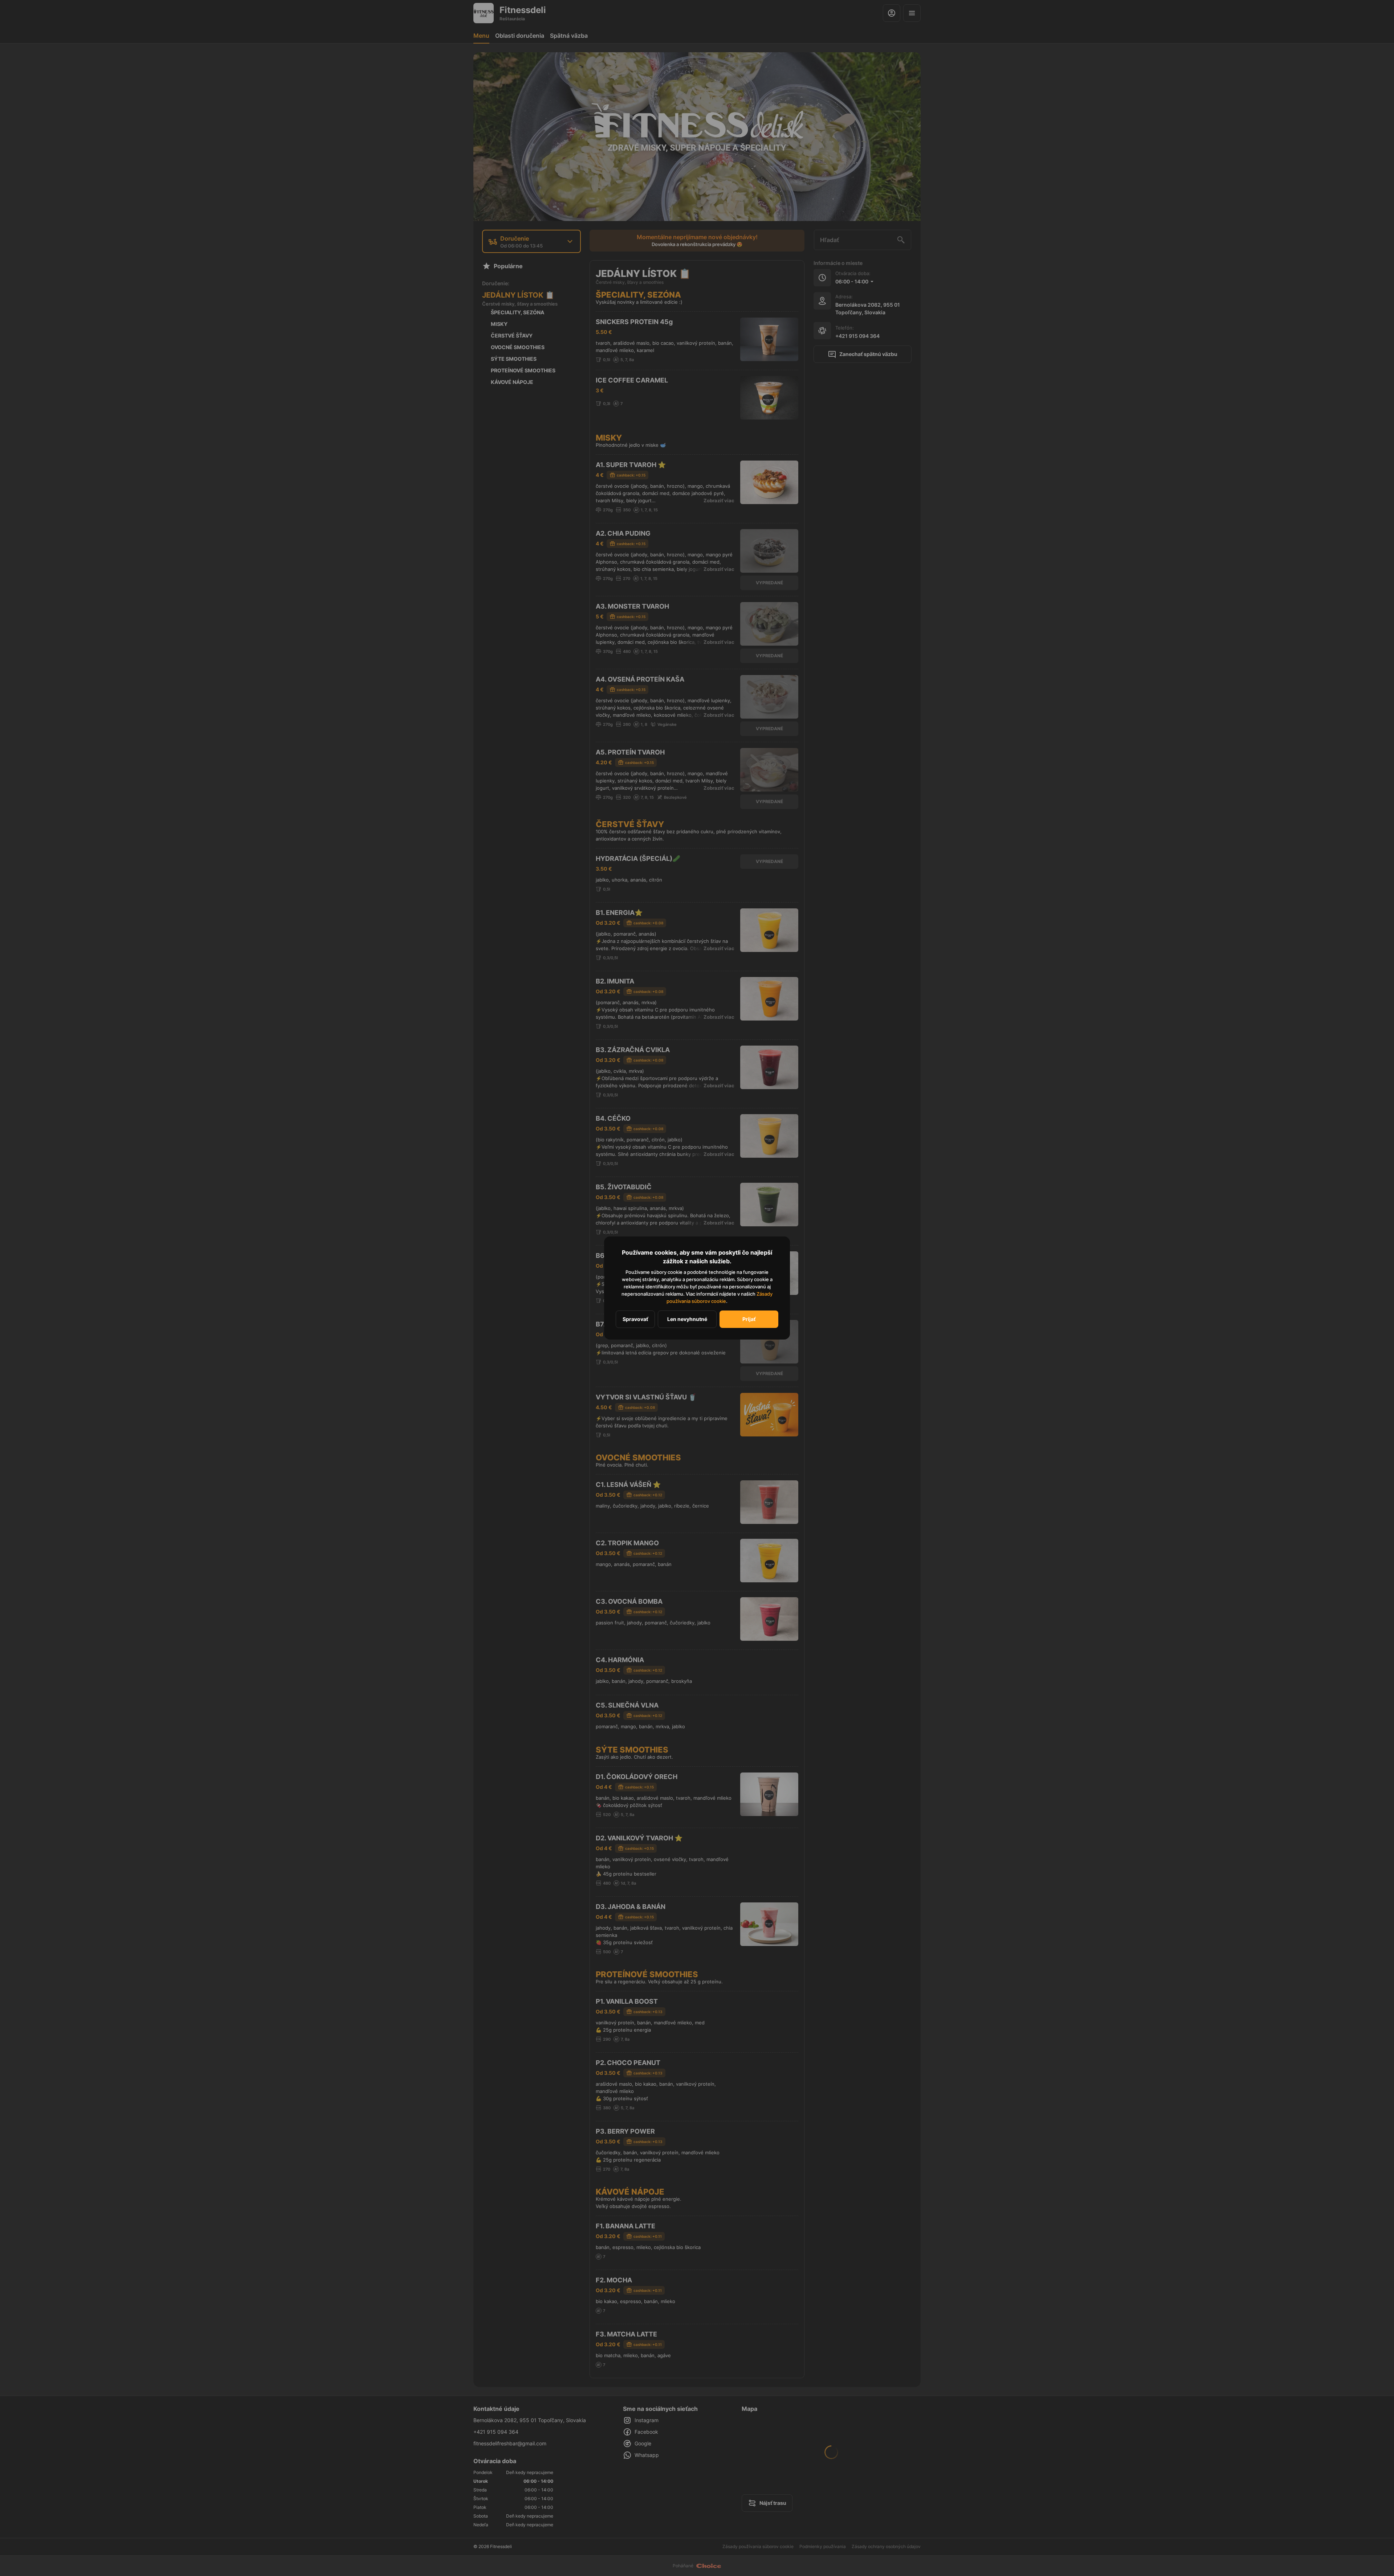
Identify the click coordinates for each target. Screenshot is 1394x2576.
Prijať (749, 1319)
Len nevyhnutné (687, 1319)
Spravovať (635, 1319)
